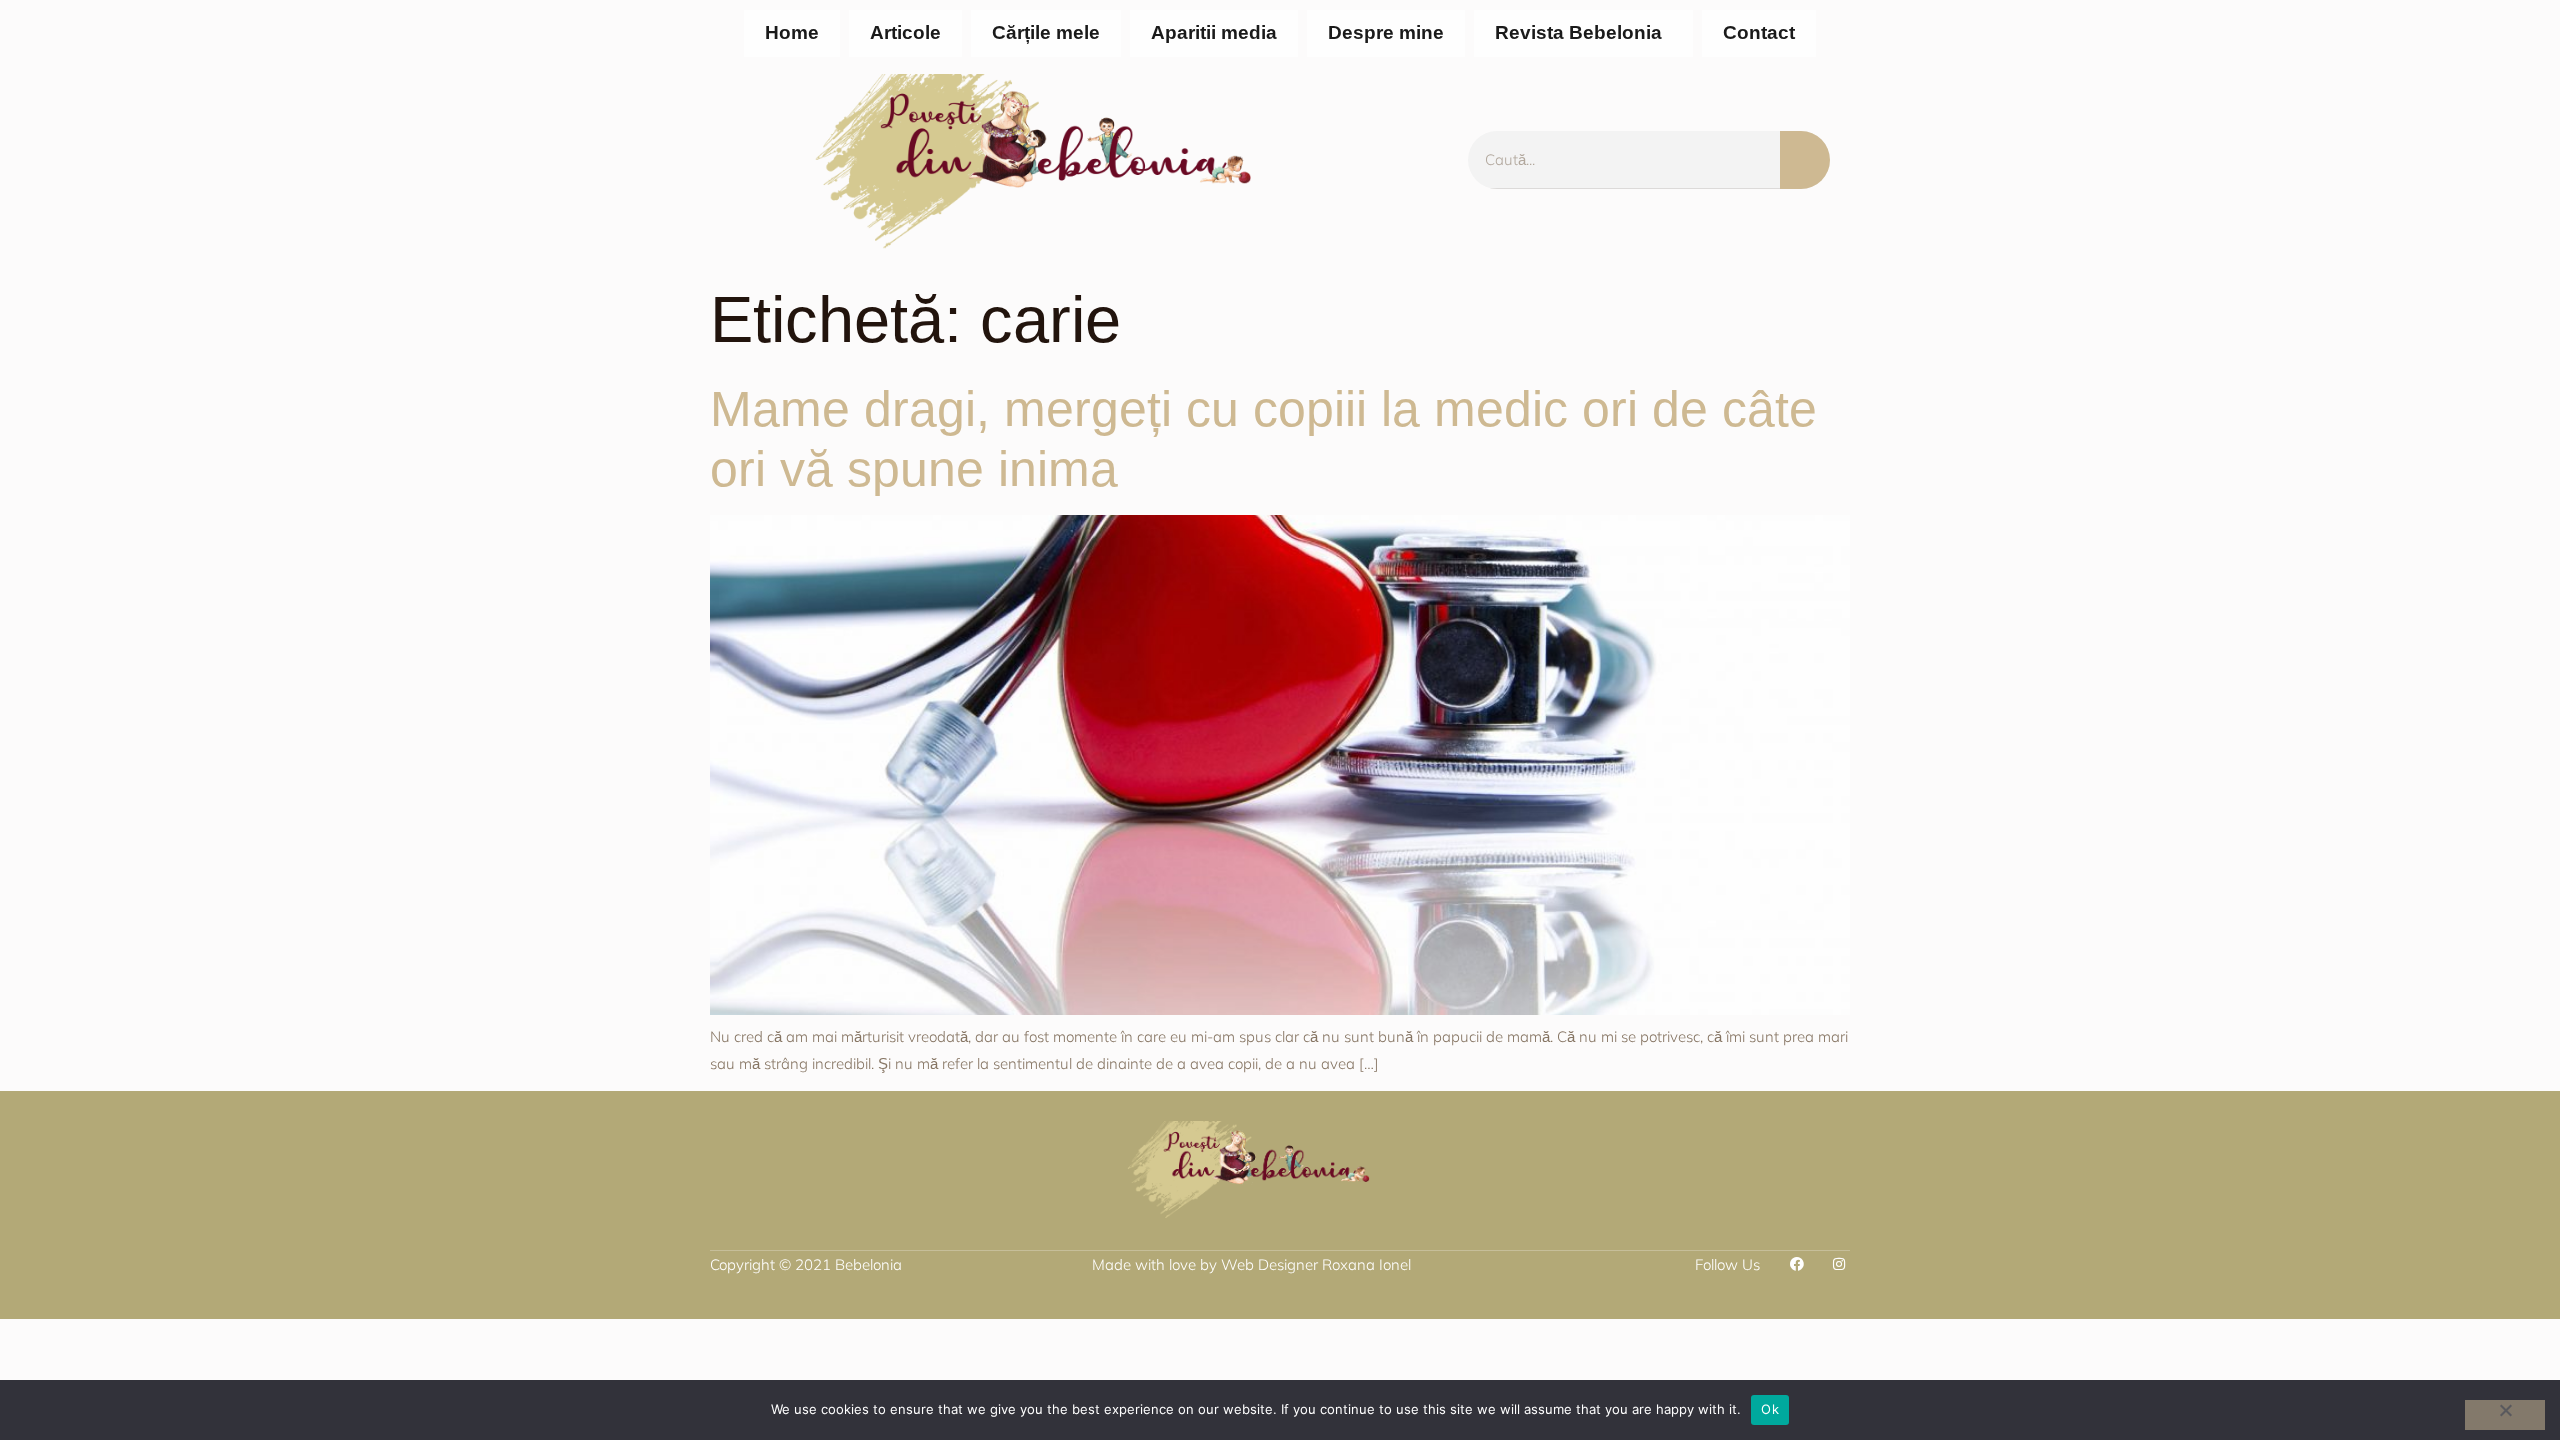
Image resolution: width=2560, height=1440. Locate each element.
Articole (905, 32)
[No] (2505, 1415)
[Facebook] (1797, 1264)
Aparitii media (1214, 32)
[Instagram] (1839, 1264)
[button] (1583, 33)
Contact (1759, 32)
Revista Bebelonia (1578, 32)
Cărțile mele (1046, 32)
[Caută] (1805, 160)
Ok (1770, 1409)
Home (792, 32)
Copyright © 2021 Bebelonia (806, 1264)
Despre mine (1386, 32)
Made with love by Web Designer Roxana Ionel (1251, 1264)
